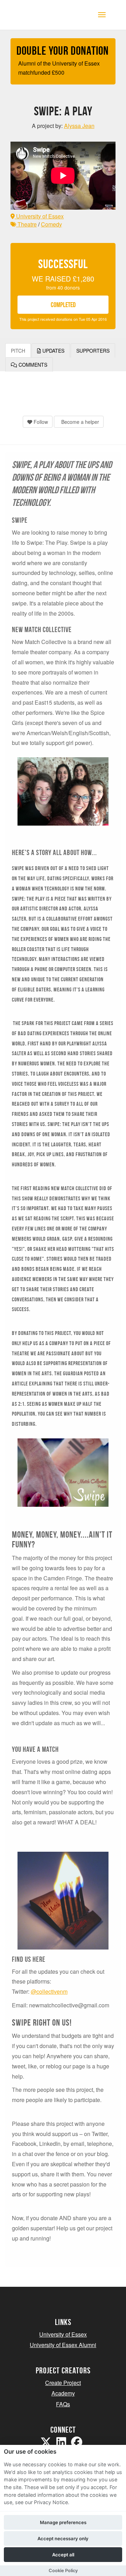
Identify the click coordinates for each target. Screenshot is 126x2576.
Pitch (18, 351)
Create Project (63, 2383)
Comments (32, 365)
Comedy (51, 224)
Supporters (93, 351)
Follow (40, 422)
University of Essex (39, 216)
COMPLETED (63, 305)
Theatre (26, 224)
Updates (53, 351)
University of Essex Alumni (63, 2345)
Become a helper (79, 422)
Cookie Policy (63, 2571)
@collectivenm (49, 1991)
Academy (63, 2393)
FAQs (63, 2404)
